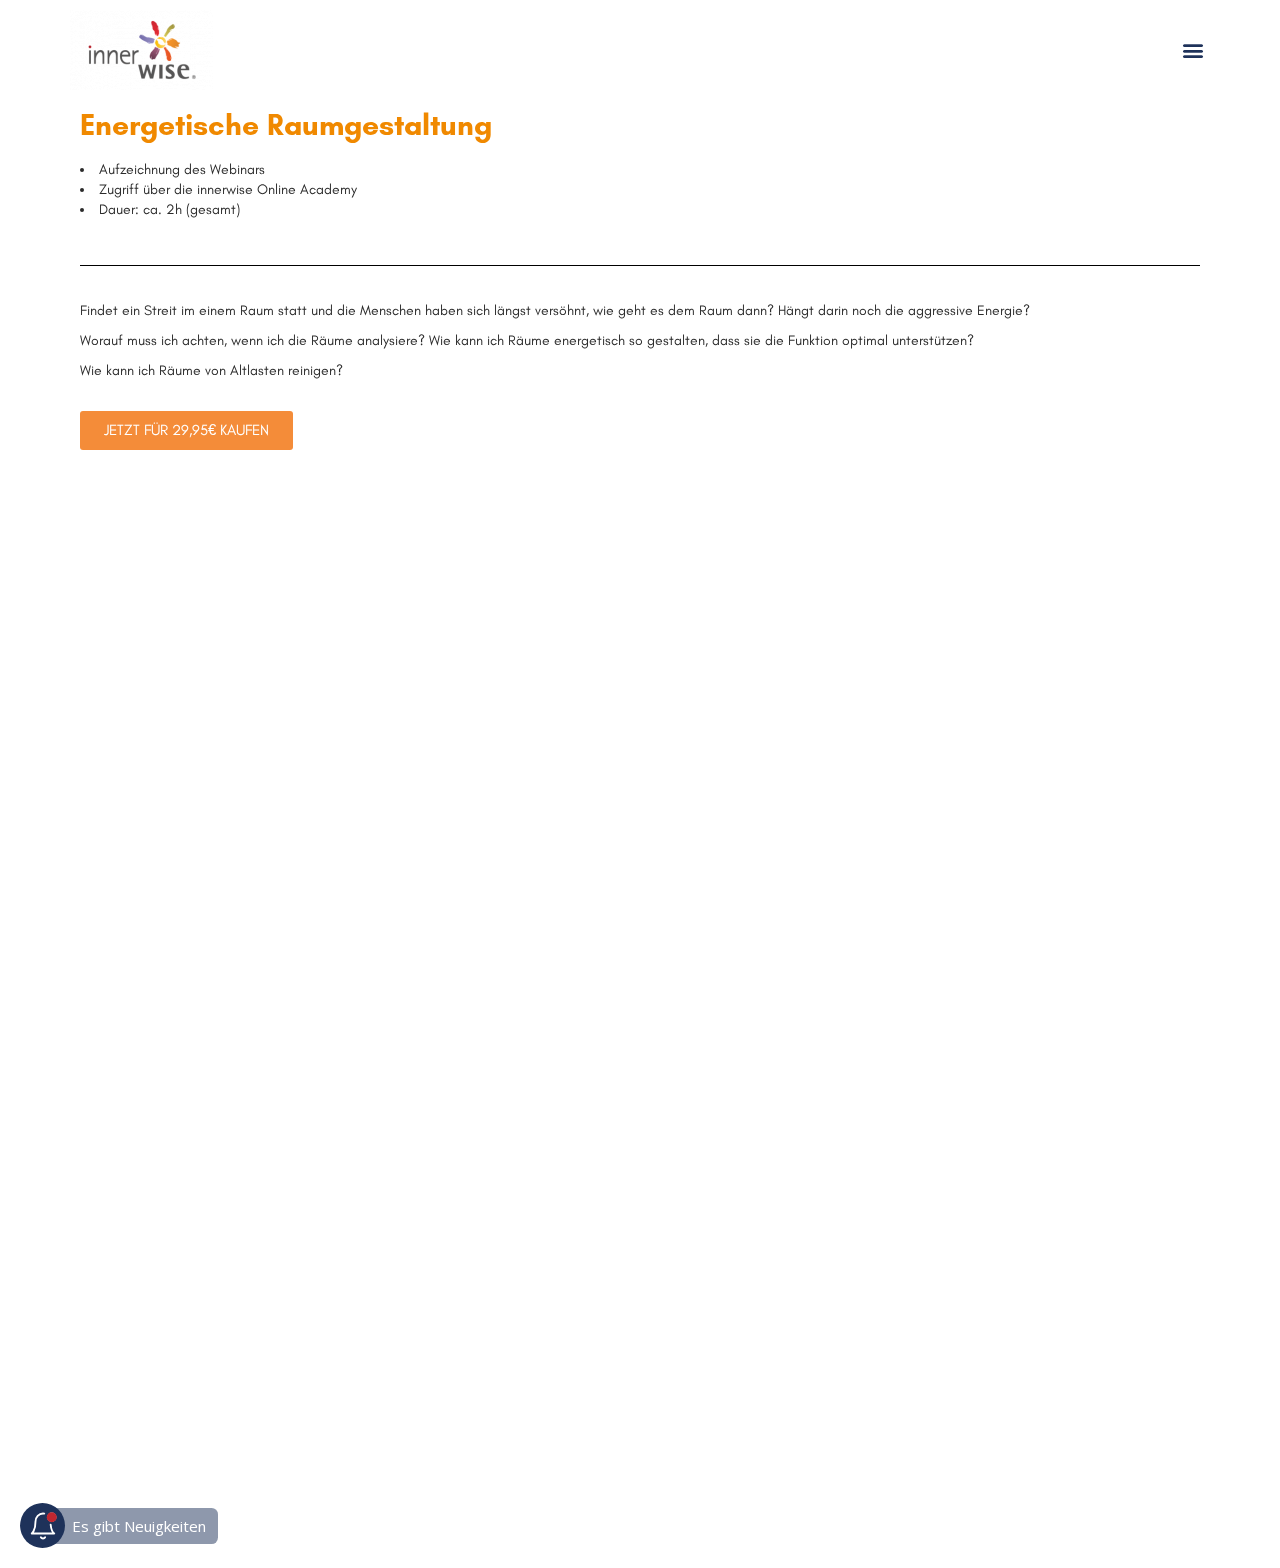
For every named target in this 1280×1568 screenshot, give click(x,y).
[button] (1193, 50)
